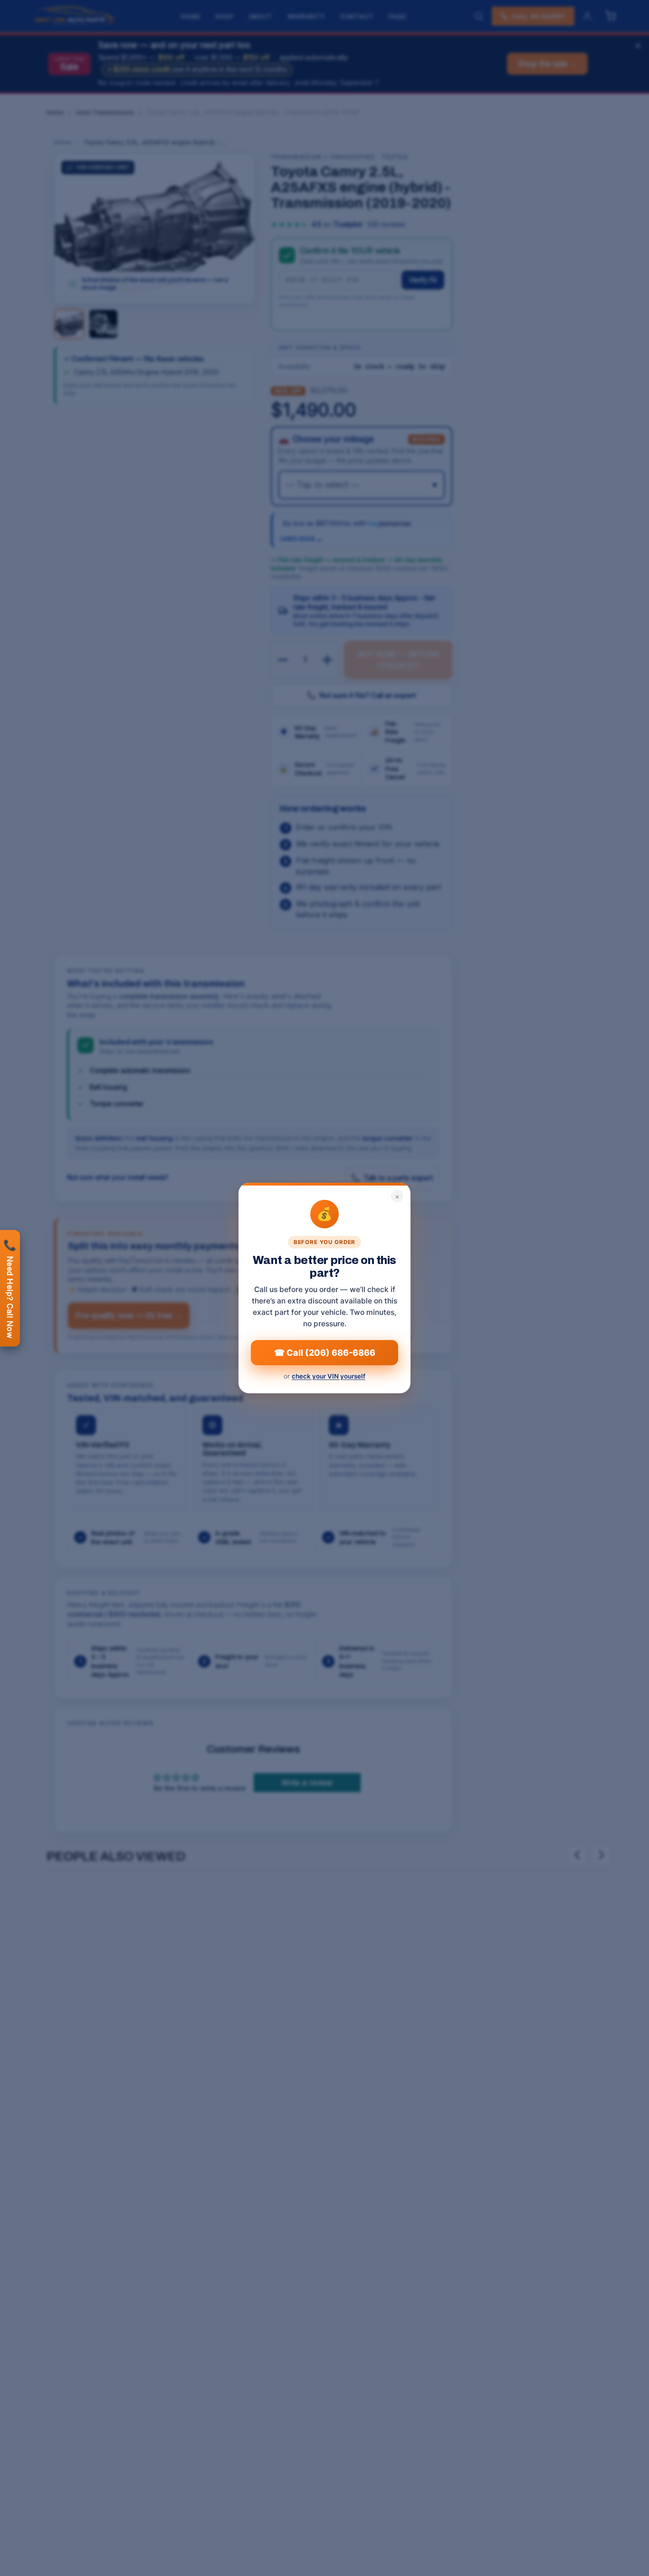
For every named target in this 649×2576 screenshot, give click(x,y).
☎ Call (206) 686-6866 (325, 1353)
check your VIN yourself (329, 1376)
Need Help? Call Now (10, 1288)
